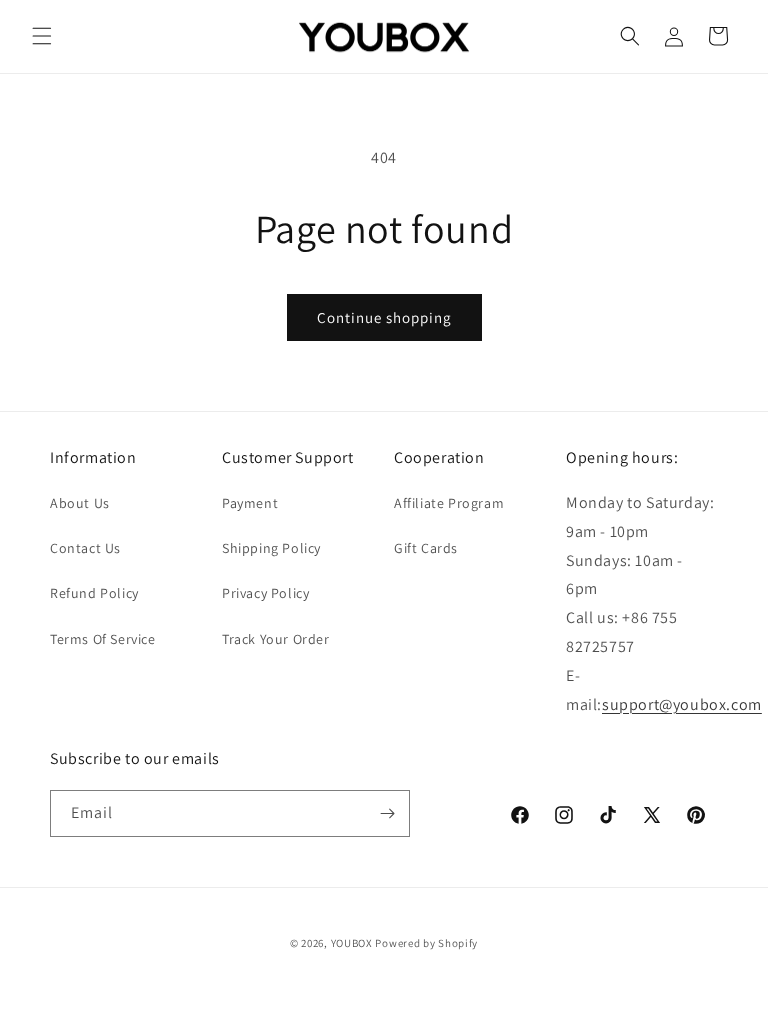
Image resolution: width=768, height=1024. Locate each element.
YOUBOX (352, 943)
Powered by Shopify (426, 943)
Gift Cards (426, 548)
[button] (42, 36)
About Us (80, 503)
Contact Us (85, 548)
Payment (250, 503)
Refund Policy (94, 593)
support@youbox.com (682, 704)
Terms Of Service (103, 639)
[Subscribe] (387, 813)
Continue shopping (384, 317)
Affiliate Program (449, 503)
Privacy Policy (265, 593)
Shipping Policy (271, 548)
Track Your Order (276, 639)
